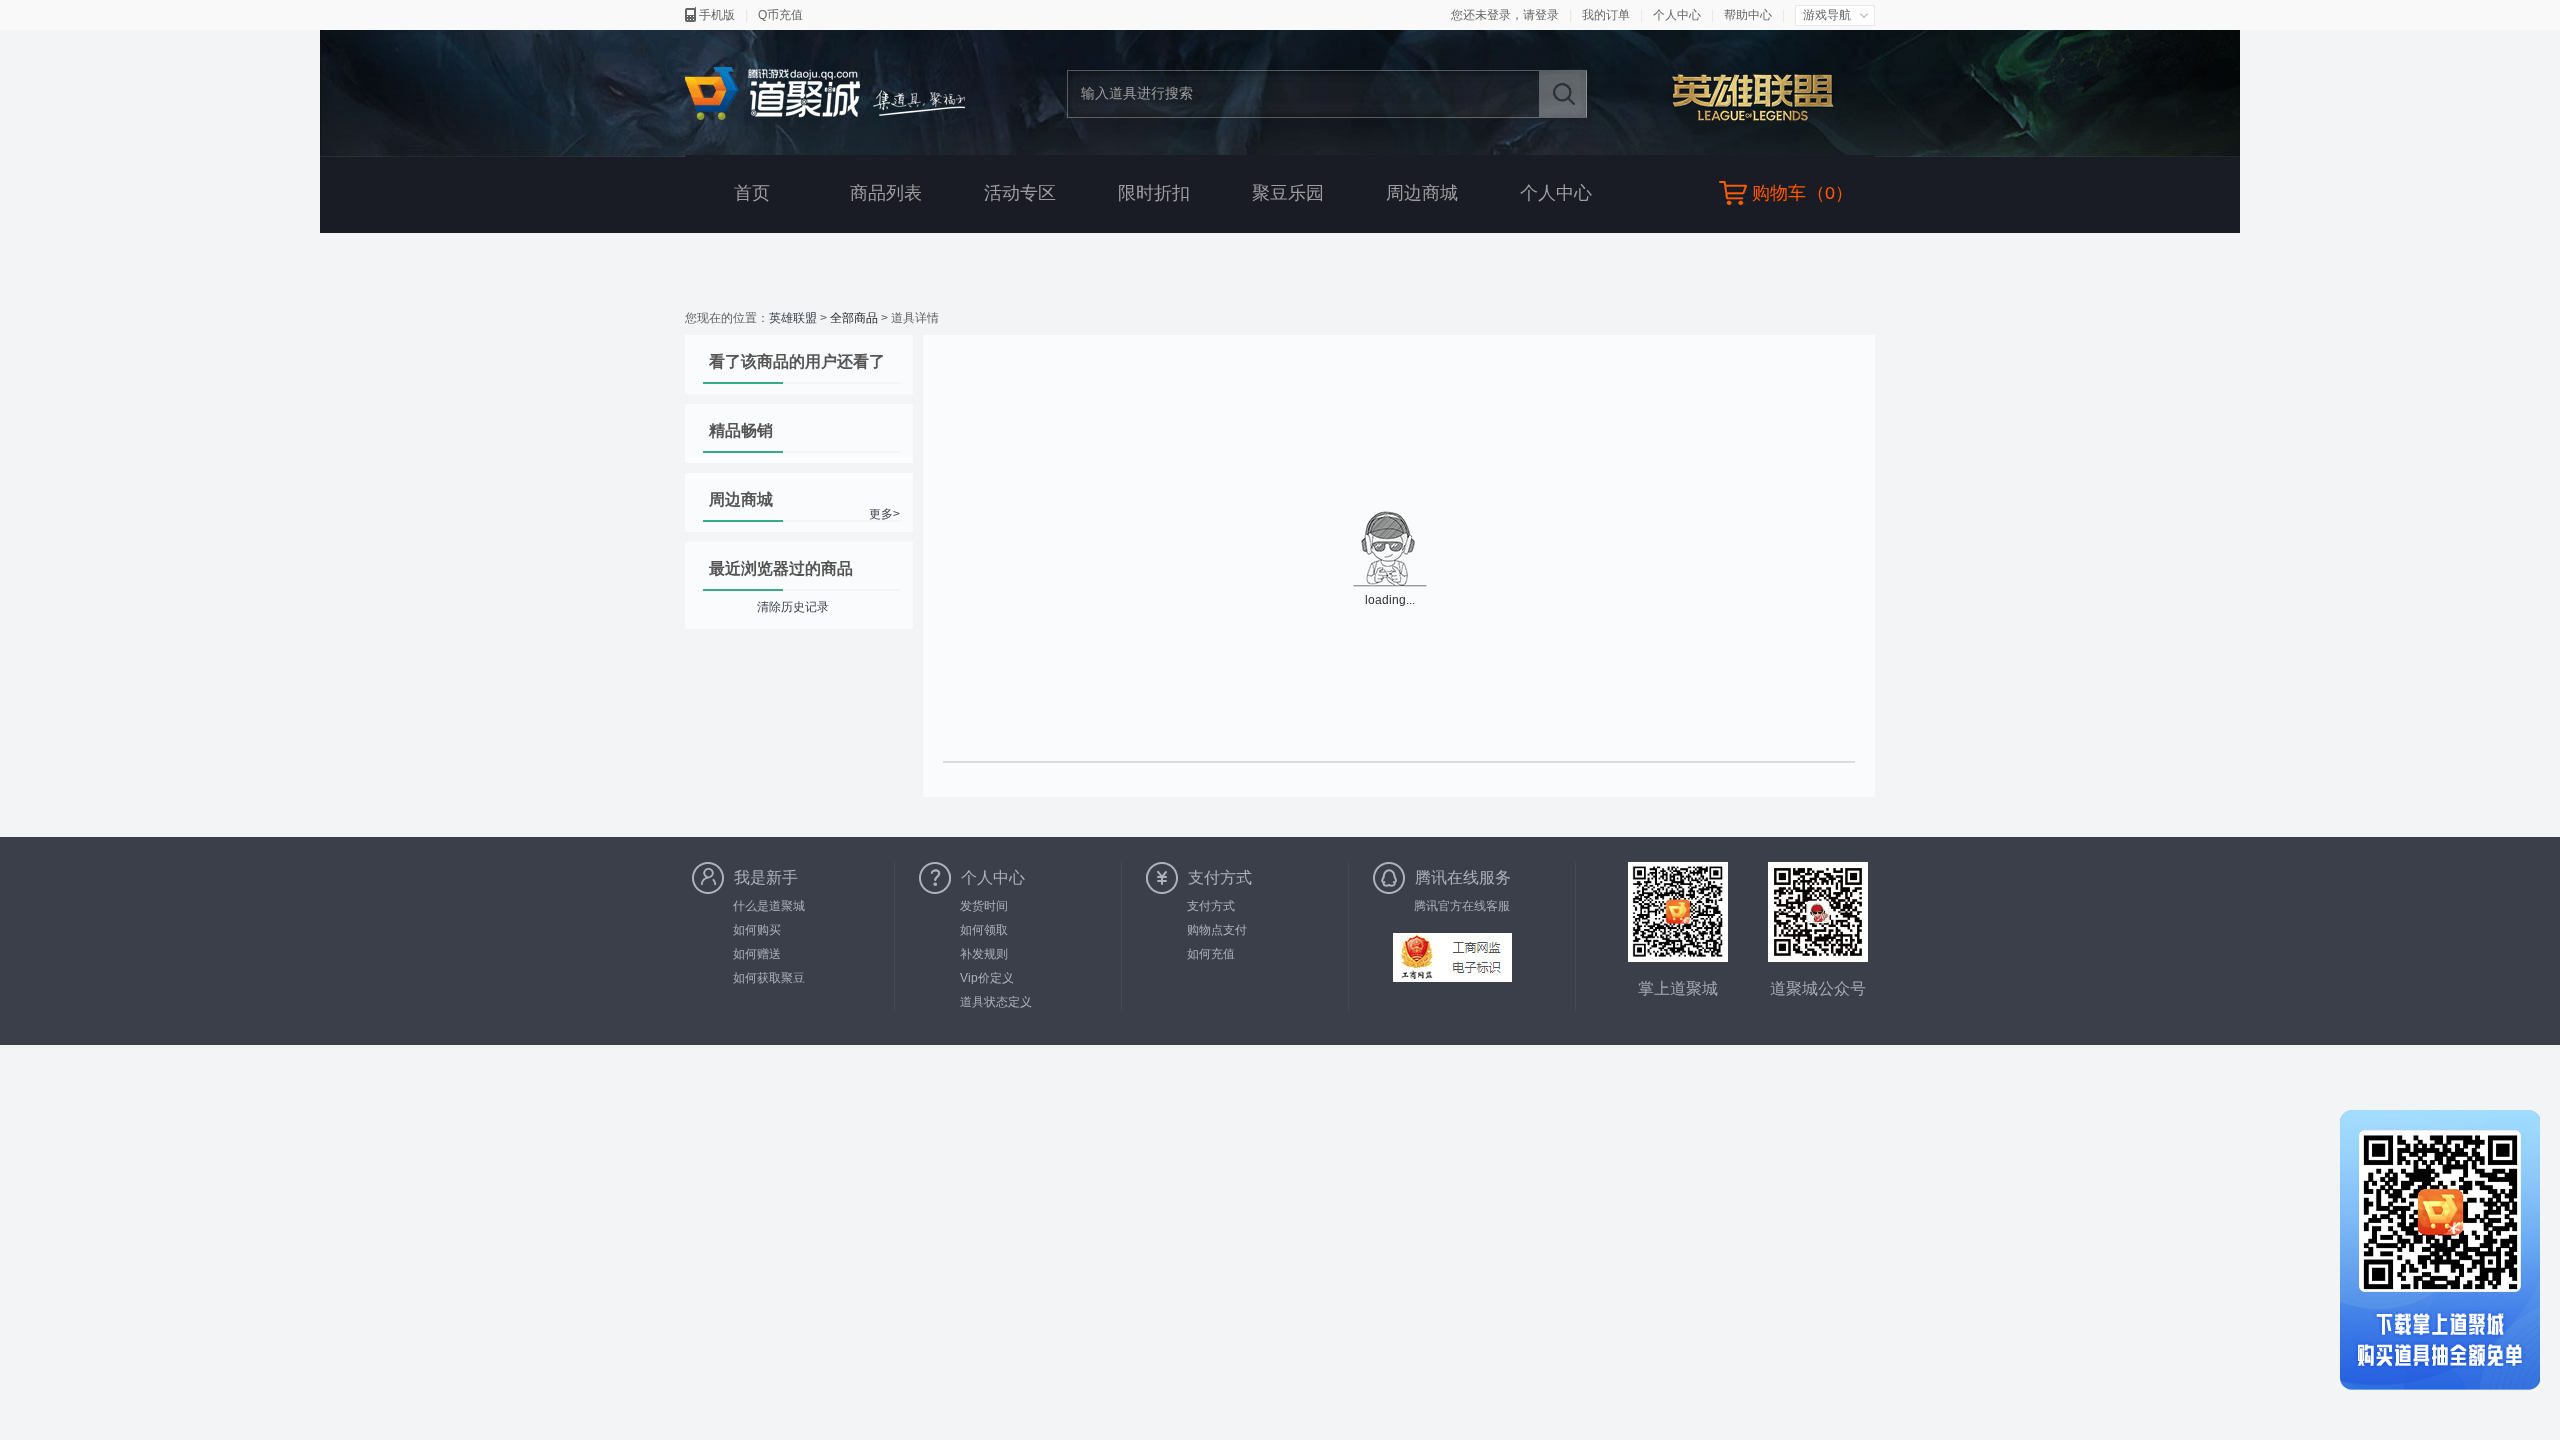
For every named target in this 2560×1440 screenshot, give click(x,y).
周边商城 (1422, 193)
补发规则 (984, 954)
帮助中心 (1748, 15)
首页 (752, 193)
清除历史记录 (793, 607)
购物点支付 (1217, 930)
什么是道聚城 (769, 906)
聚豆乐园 (1288, 193)
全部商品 (854, 318)
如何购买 (757, 930)
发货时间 (984, 906)
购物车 (1779, 193)
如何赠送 (757, 954)
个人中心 (1677, 15)
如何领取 (984, 930)
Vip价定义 (987, 978)
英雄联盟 (1763, 96)
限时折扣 (1154, 193)
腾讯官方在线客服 (1462, 906)
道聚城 (825, 94)
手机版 (717, 15)
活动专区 (1020, 193)
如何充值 (1211, 954)
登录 (1547, 15)
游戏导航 (1827, 15)
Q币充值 (780, 15)
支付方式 (1211, 906)
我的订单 (1606, 15)
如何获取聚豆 (769, 978)
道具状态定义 (996, 1002)
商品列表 (886, 193)
